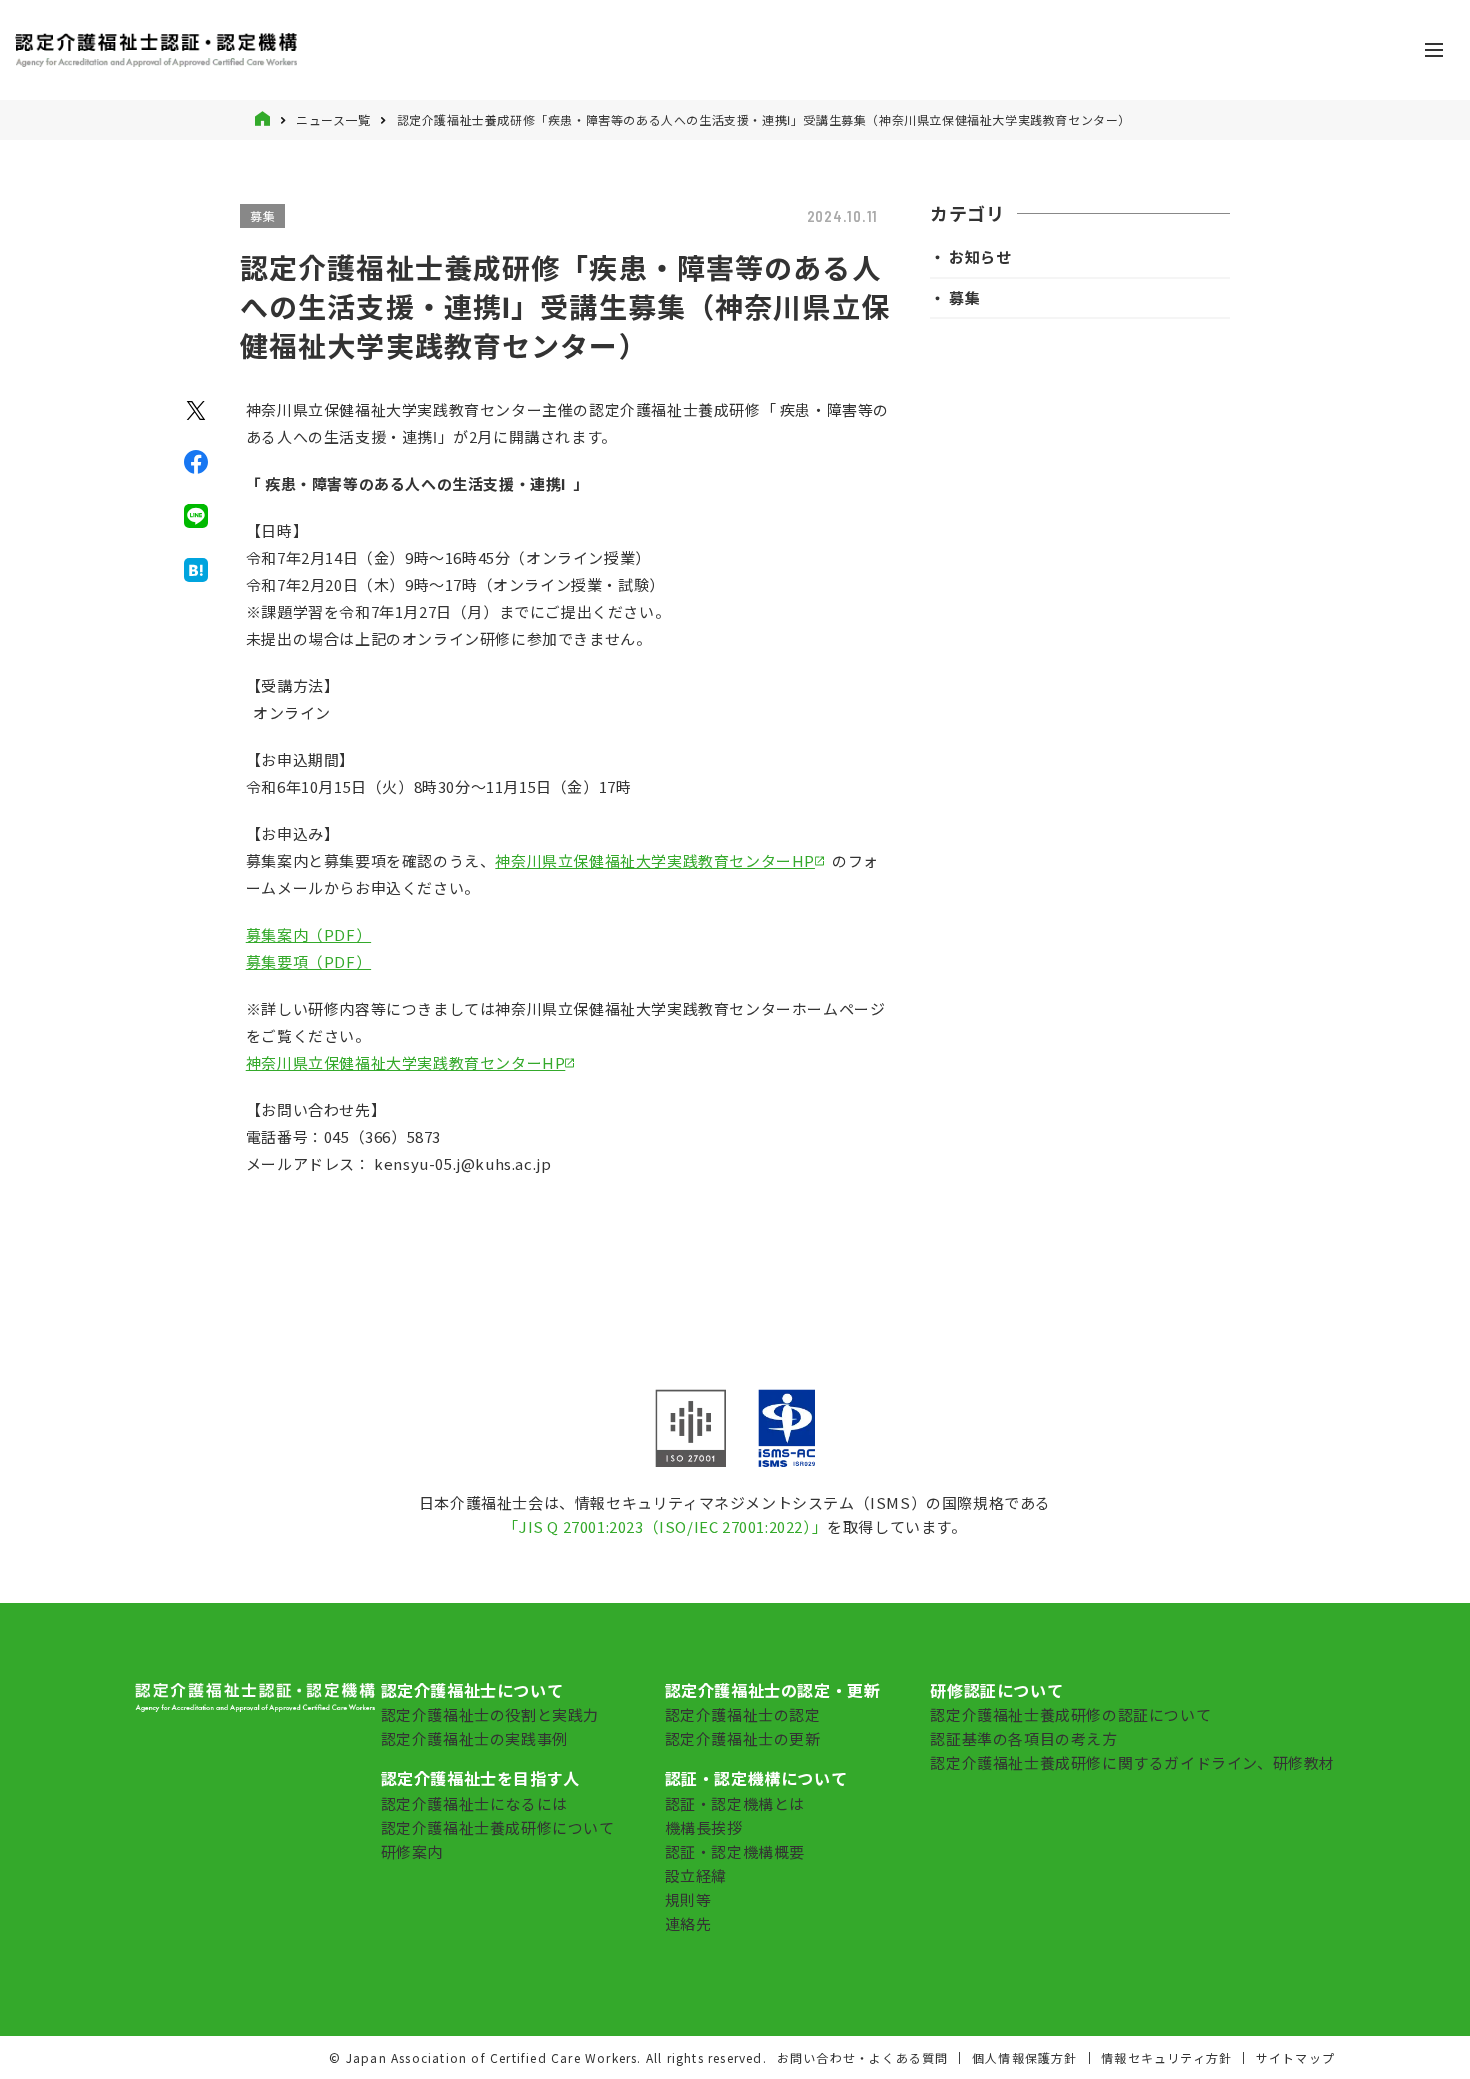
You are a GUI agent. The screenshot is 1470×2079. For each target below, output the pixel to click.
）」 (815, 1526)
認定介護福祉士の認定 (743, 1714)
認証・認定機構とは (735, 1803)
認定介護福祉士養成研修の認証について (1070, 1714)
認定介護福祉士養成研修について (498, 1827)
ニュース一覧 (333, 119)
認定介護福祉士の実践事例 (474, 1738)
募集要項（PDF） (308, 961)
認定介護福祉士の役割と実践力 (490, 1714)
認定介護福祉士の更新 (743, 1738)
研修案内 (412, 1851)
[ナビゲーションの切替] (1434, 50)
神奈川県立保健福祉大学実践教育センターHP (655, 860)
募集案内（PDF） (308, 934)
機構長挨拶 (704, 1827)
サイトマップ (1295, 2057)
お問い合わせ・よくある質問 (863, 2057)
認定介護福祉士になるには (474, 1803)
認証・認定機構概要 (735, 1851)
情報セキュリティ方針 (1166, 2057)
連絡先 (688, 1923)
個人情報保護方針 (1025, 2057)
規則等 (688, 1899)
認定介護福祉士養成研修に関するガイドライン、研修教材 (1132, 1762)
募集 (262, 215)
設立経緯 (696, 1875)
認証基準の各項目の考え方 (1023, 1738)
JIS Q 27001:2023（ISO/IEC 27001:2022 (661, 1526)
